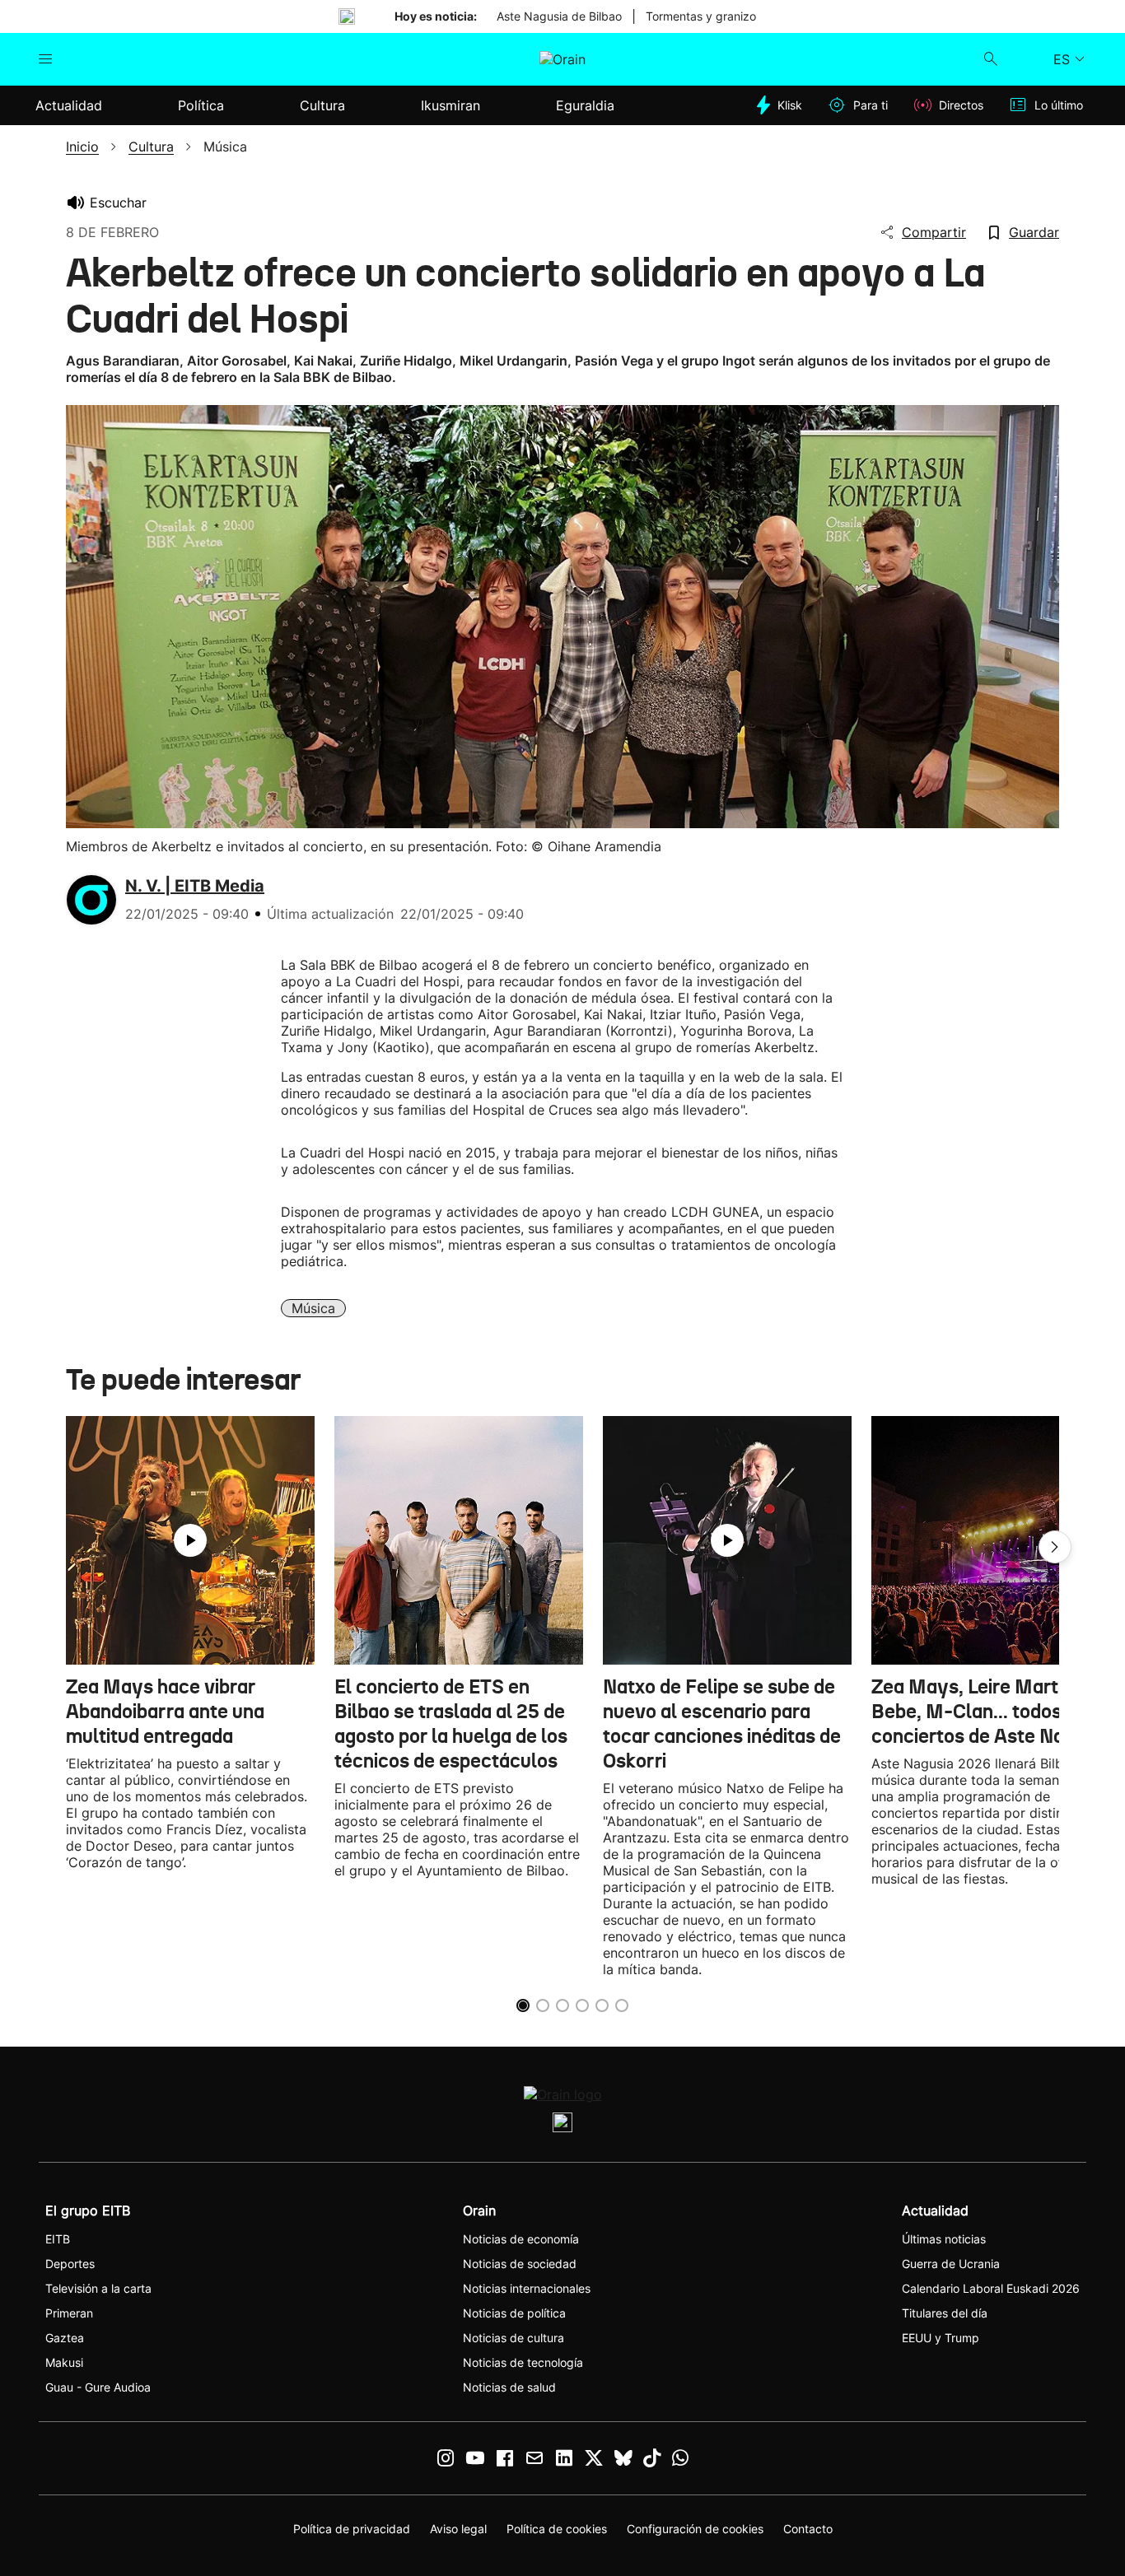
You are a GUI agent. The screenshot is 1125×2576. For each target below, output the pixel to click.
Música (313, 1308)
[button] (1055, 1547)
